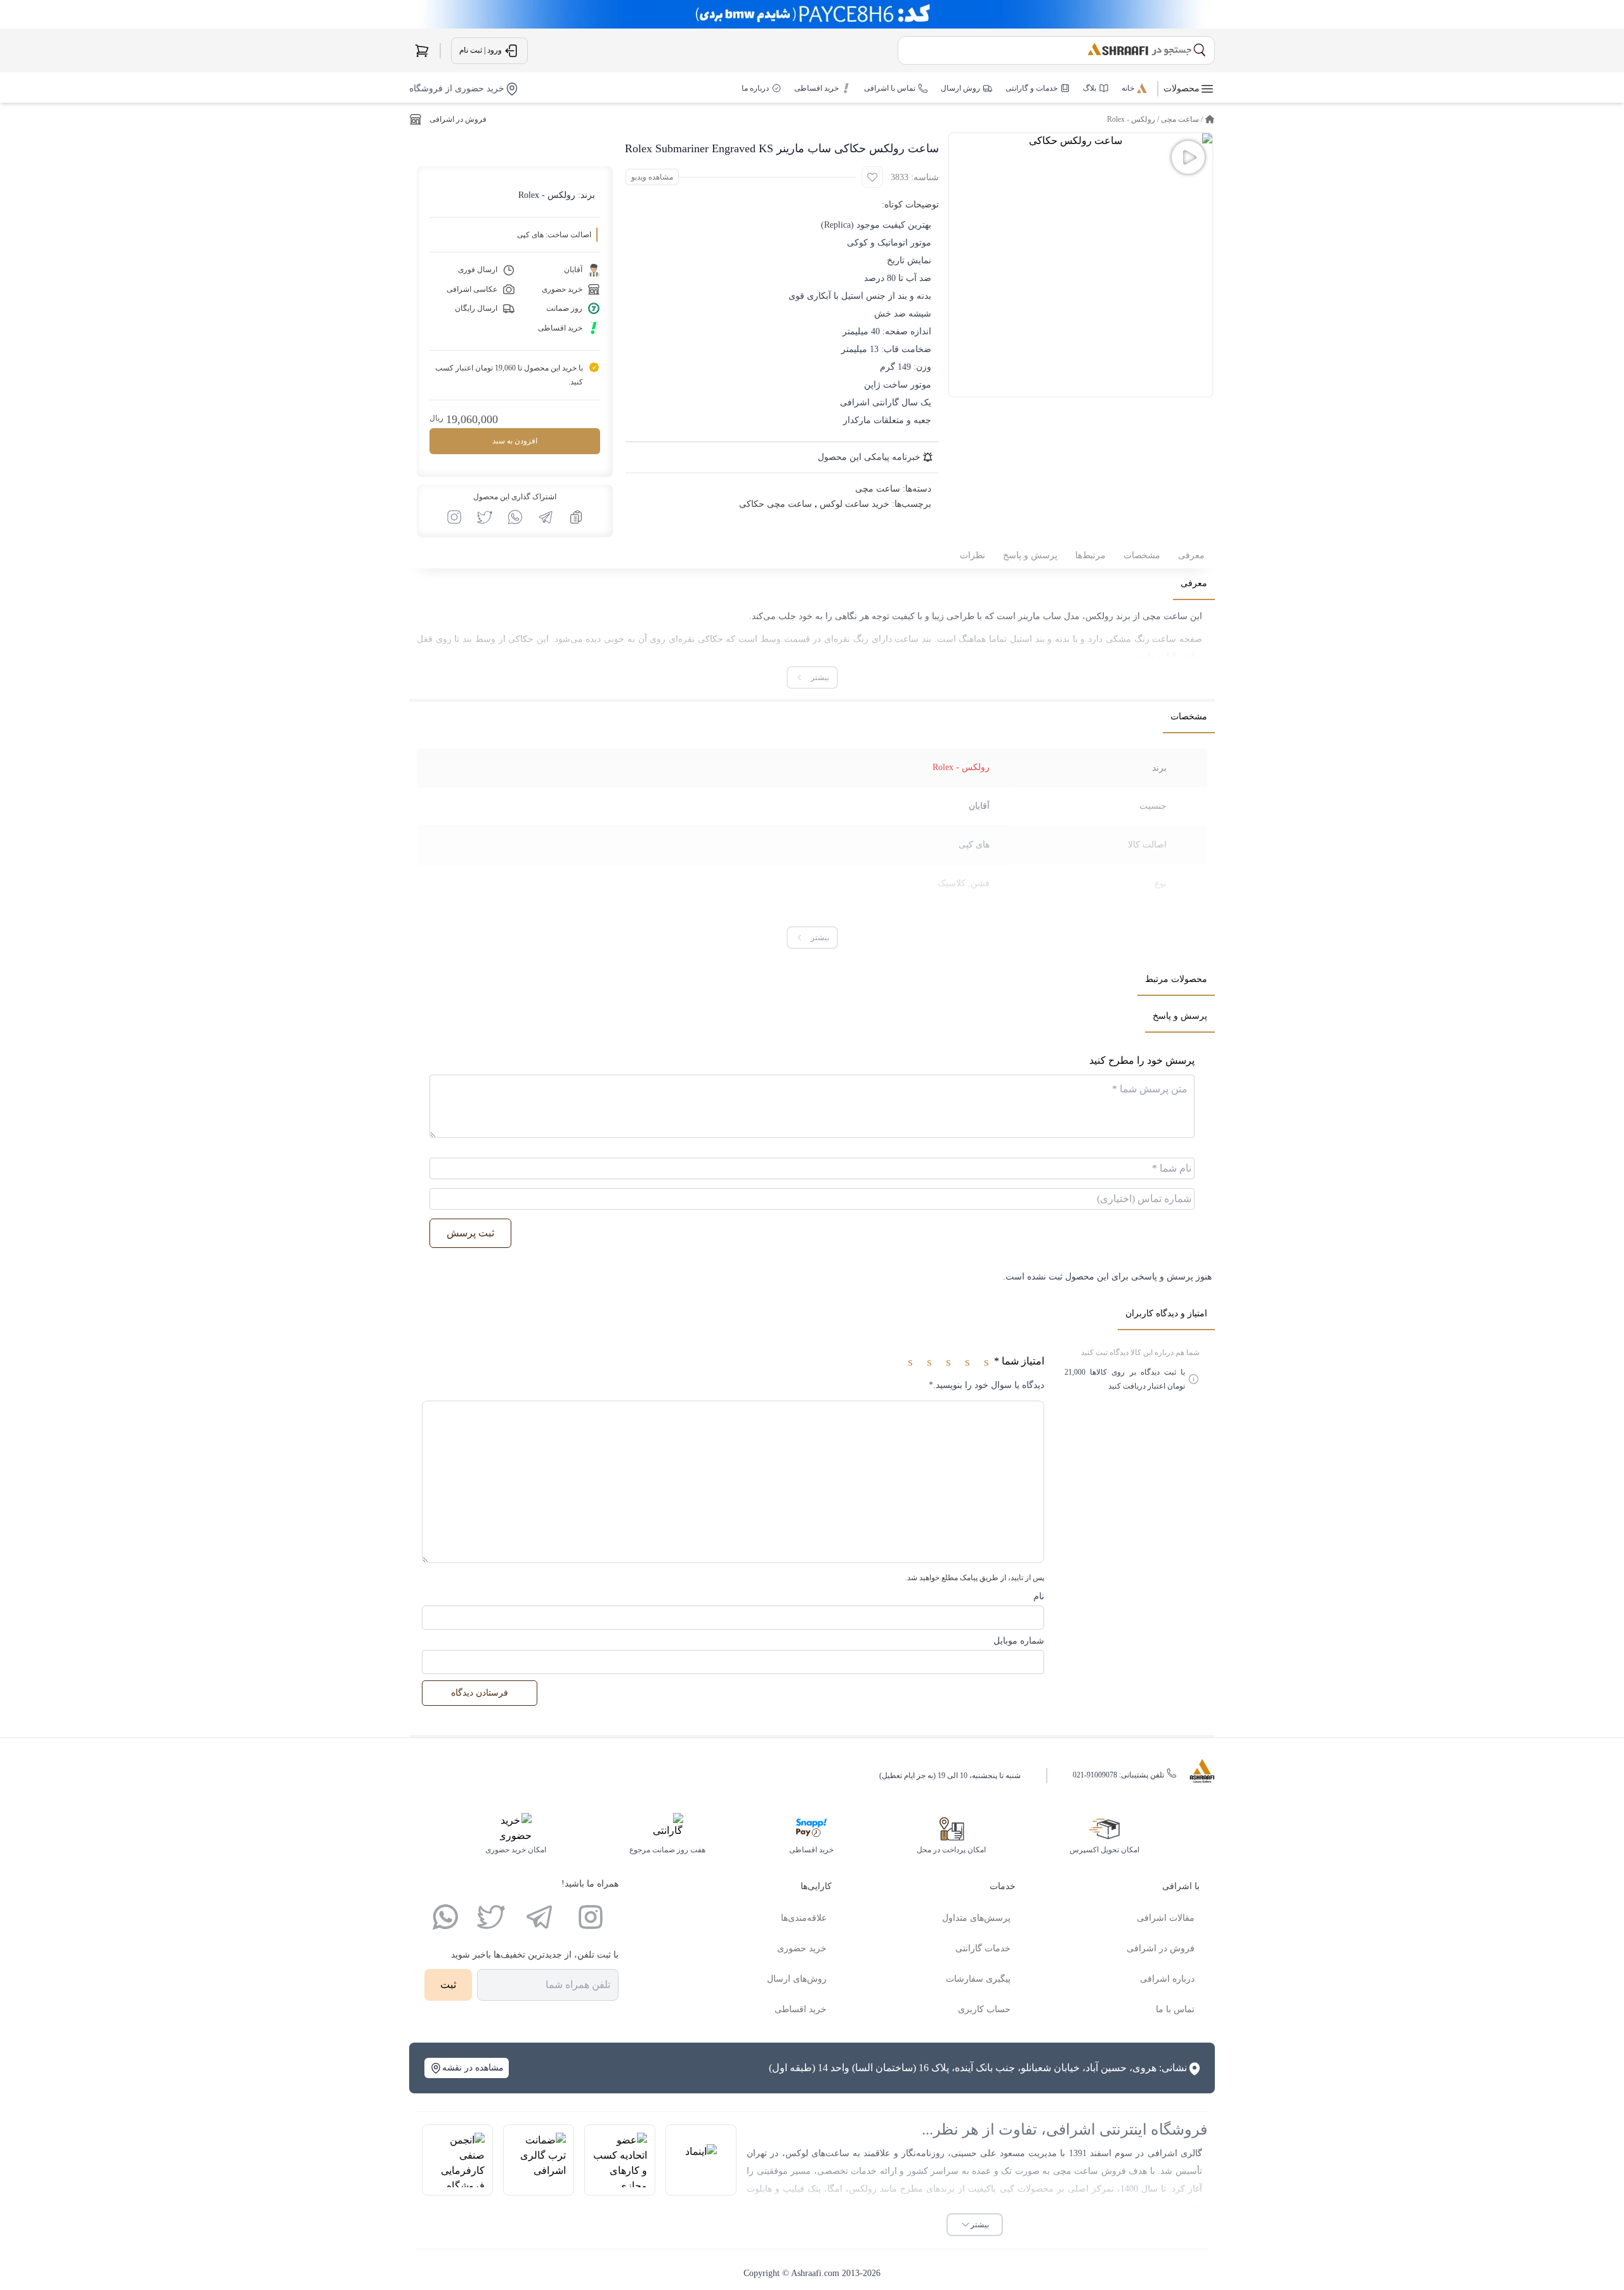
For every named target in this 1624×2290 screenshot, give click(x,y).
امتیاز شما (1019, 1361)
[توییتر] (491, 1917)
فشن (980, 883)
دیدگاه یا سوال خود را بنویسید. (986, 1385)
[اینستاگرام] (591, 1917)
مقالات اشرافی (1166, 1918)
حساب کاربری (984, 2009)
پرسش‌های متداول (976, 1918)
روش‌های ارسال (797, 1979)
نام (1039, 1596)
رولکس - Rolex (1131, 119)
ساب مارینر (1040, 616)
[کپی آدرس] (576, 517)
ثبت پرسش (470, 1233)
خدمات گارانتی (983, 1948)
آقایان (979, 806)
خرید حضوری (802, 1948)
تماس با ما (1175, 2009)
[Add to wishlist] (872, 177)
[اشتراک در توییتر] (485, 517)
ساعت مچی (1180, 119)
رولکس (1099, 616)
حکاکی (710, 639)
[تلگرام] (539, 1917)
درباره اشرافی (1167, 1979)
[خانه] (1210, 119)
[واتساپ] (445, 1917)
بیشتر (980, 2225)
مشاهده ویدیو (652, 177)
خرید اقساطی (801, 2009)
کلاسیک (952, 883)
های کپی (974, 845)
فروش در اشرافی (458, 119)
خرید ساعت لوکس (855, 504)
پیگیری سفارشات (978, 1979)
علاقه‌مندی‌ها (804, 1918)
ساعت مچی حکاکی (776, 504)
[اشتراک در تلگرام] (546, 517)
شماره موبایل (1019, 1641)
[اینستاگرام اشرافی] (454, 517)
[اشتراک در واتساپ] (515, 517)
